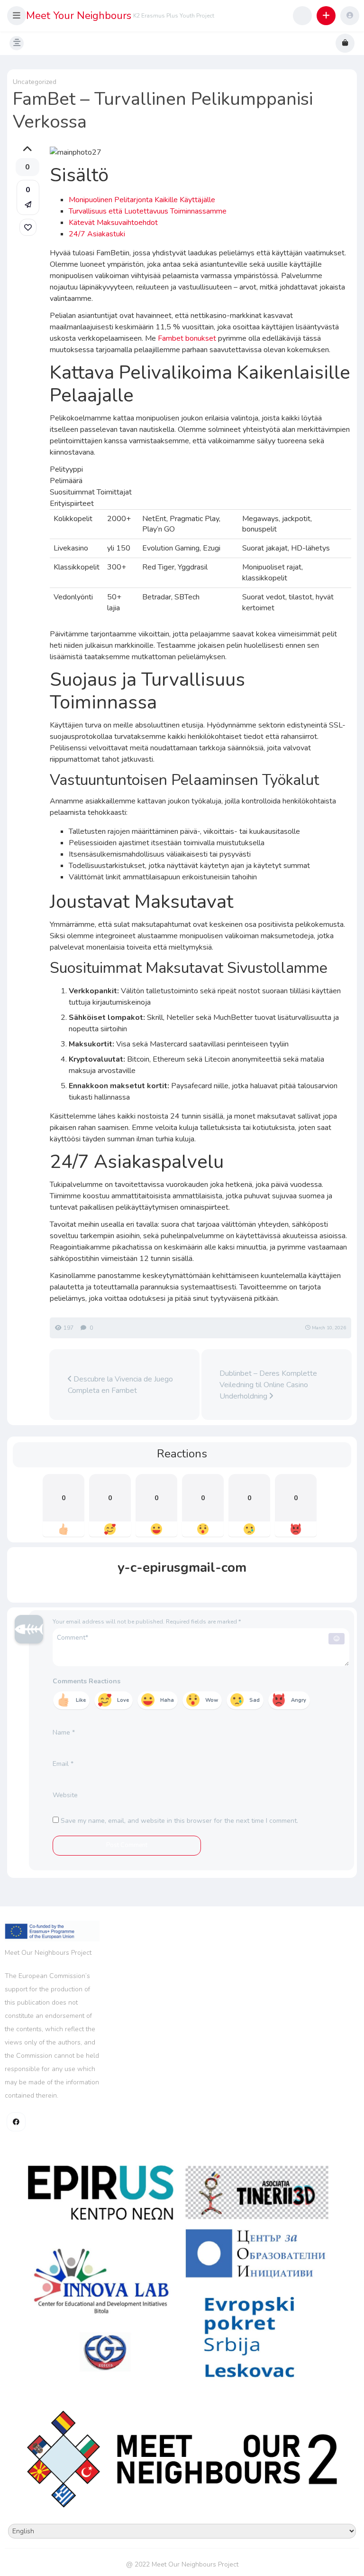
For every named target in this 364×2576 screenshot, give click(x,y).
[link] (28, 227)
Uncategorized (35, 82)
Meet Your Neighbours (79, 16)
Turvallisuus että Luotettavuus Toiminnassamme (148, 211)
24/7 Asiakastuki (97, 234)
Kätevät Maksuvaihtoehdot (113, 223)
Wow (212, 1700)
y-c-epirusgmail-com (182, 1568)
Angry (299, 1700)
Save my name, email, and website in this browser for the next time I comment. (179, 1821)
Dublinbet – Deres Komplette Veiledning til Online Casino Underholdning (268, 1385)
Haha (167, 1700)
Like (81, 1700)
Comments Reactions (86, 1681)
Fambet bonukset (187, 338)
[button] (17, 16)
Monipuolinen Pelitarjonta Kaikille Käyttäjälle (142, 200)
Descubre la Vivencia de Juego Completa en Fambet (120, 1385)
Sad (255, 1700)
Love (123, 1700)
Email (63, 1764)
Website (65, 1795)
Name (64, 1732)
